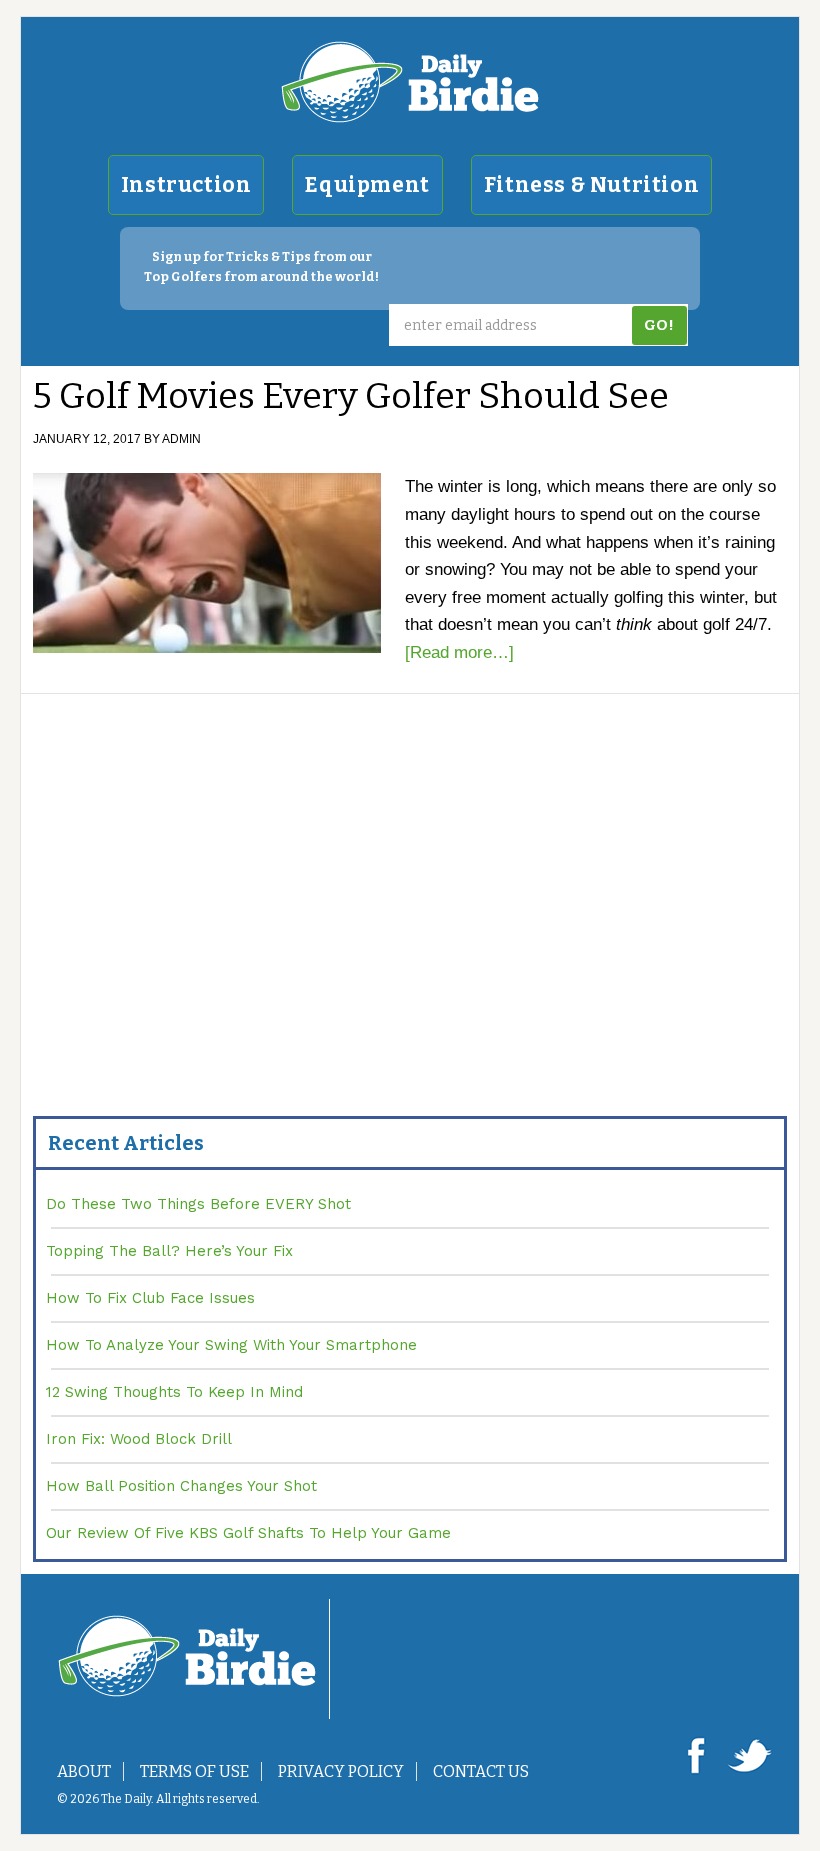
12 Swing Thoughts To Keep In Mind (174, 1392)
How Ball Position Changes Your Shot (181, 1486)
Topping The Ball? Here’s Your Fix (169, 1251)
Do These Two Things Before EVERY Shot (198, 1204)
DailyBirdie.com (410, 82)
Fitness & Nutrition (591, 185)
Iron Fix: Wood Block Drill (139, 1439)
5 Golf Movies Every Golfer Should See (351, 396)
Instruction (186, 185)
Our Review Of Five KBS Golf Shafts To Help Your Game (248, 1533)
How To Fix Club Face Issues (150, 1298)
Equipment (367, 185)
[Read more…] (459, 652)
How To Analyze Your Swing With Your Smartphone (231, 1345)
